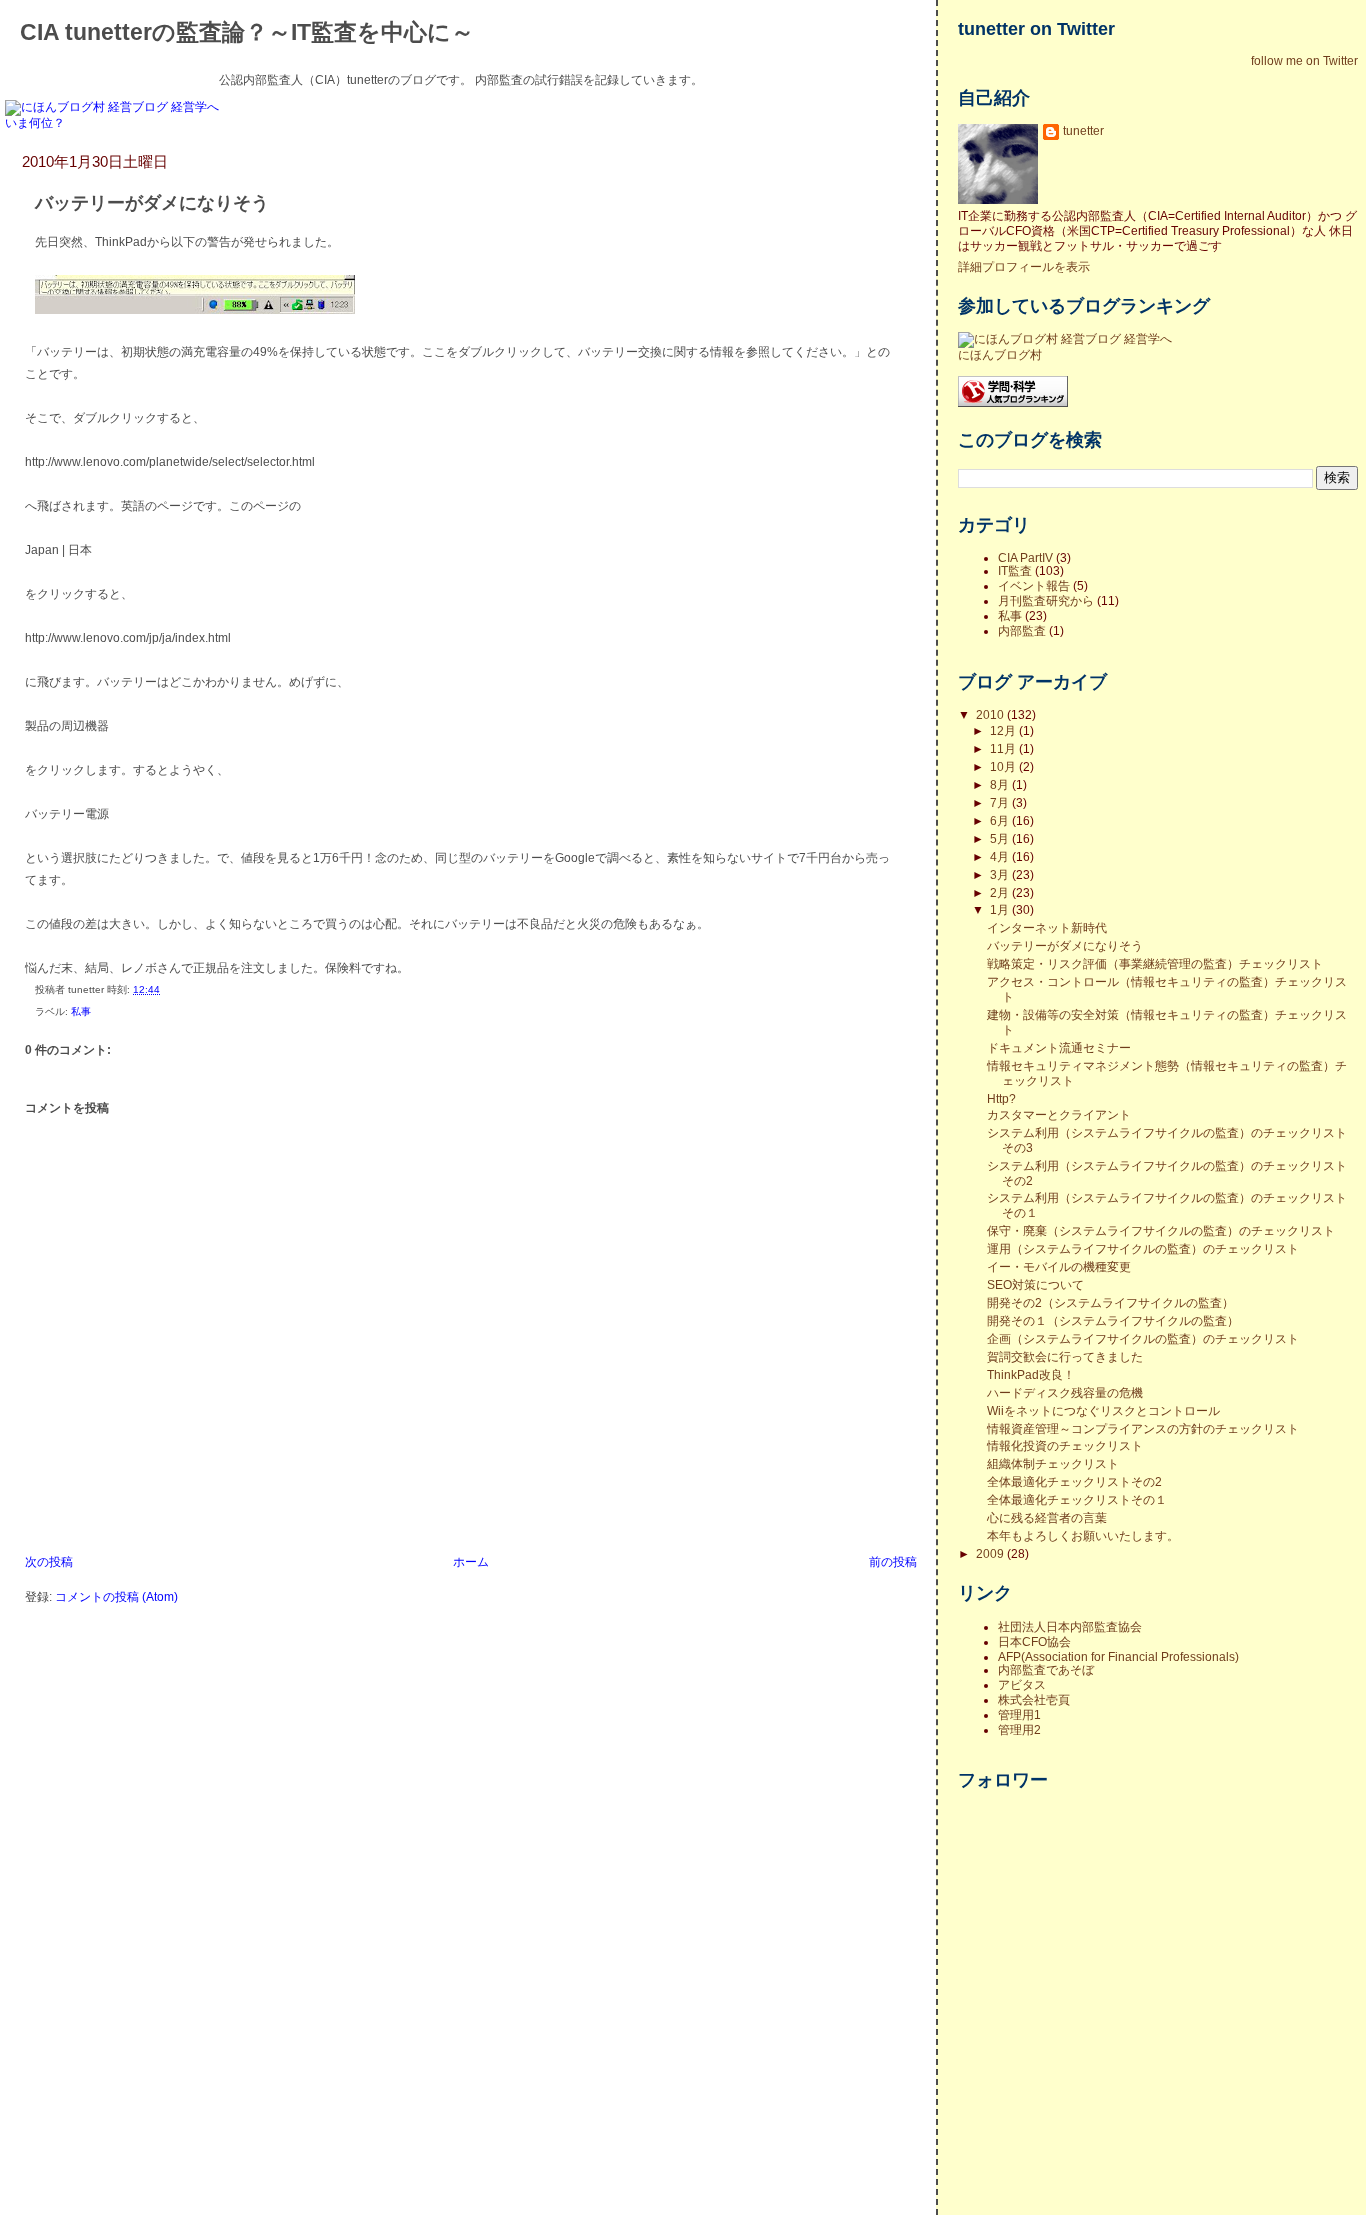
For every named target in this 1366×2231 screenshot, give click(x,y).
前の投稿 (893, 1561)
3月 (1001, 874)
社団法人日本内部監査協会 (1070, 1626)
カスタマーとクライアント (1059, 1114)
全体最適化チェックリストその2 (1074, 1481)
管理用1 (1019, 1714)
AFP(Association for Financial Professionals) (1118, 1656)
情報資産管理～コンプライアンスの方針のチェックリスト (1143, 1428)
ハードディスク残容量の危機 (1065, 1392)
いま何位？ (35, 122)
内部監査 (1022, 630)
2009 (991, 1553)
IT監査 (1015, 570)
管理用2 (1019, 1729)
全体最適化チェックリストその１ (1077, 1499)
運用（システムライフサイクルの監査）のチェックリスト (1143, 1248)
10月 (1004, 766)
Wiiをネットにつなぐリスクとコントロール (1103, 1410)
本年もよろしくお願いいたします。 (1083, 1535)
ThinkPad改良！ (1031, 1374)
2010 (991, 714)
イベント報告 (1034, 585)
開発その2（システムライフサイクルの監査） (1110, 1302)
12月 (1004, 730)
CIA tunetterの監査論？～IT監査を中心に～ (247, 32)
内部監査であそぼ (1046, 1669)
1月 (1001, 909)
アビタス (1022, 1684)
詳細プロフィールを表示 (1024, 266)
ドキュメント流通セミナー (1059, 1047)
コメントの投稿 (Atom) (116, 1596)
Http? (1001, 1098)
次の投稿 (49, 1561)
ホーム (471, 1561)
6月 (1001, 820)
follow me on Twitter (1304, 60)
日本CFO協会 (1034, 1641)
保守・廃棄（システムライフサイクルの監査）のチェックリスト (1161, 1230)
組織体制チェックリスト (1053, 1463)
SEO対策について (1035, 1284)
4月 (1001, 856)
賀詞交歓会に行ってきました (1065, 1356)
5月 (1001, 838)
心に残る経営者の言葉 (1047, 1517)
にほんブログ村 (1000, 354)
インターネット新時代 (1047, 927)
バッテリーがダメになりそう (152, 203)
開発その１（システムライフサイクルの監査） (1113, 1320)
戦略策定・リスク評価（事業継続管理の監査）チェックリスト (1155, 963)
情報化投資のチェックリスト (1065, 1445)
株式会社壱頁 (1034, 1699)
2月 (1001, 892)
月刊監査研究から (1046, 600)
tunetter (1083, 130)
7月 (1001, 802)
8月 (1001, 784)
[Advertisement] (1083, 2088)
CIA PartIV (1025, 557)
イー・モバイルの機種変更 (1059, 1266)
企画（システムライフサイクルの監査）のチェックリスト (1143, 1338)
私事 (81, 1011)
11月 (1004, 748)
